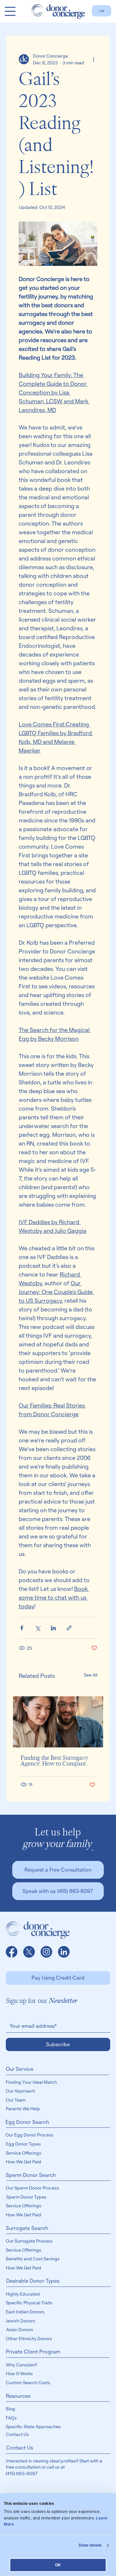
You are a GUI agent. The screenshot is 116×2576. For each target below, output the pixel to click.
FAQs (11, 2418)
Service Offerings (24, 2153)
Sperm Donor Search (31, 2175)
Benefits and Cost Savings (33, 2259)
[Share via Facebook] (22, 1628)
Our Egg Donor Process (29, 2135)
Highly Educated (23, 2294)
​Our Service (20, 2069)
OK (58, 2565)
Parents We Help (23, 2109)
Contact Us (17, 2434)
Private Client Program (33, 2352)
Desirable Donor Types (33, 2281)
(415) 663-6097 (22, 2473)
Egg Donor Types (23, 2144)
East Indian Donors (25, 2312)
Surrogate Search (27, 2228)
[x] (29, 1952)
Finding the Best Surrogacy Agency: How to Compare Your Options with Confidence (54, 1761)
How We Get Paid (24, 2162)
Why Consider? (21, 2365)
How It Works (19, 2373)
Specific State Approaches (33, 2426)
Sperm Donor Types (26, 2197)
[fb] (12, 1952)
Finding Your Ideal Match (31, 2082)
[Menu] (10, 11)
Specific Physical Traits (29, 2303)
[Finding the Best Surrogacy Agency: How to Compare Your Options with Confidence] (58, 1722)
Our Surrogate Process (29, 2241)
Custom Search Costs (28, 2382)
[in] (64, 1952)
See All (91, 1675)
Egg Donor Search (27, 2122)
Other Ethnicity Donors (29, 2338)
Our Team (16, 2100)
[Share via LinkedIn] (53, 1628)
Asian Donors (20, 2329)
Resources (18, 2396)
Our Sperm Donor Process (32, 2188)
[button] (58, 1870)
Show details (90, 2545)
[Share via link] (69, 1628)
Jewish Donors (20, 2321)
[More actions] (93, 59)
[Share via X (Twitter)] (38, 1628)
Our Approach (20, 2091)
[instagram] (46, 1952)
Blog (10, 2409)
